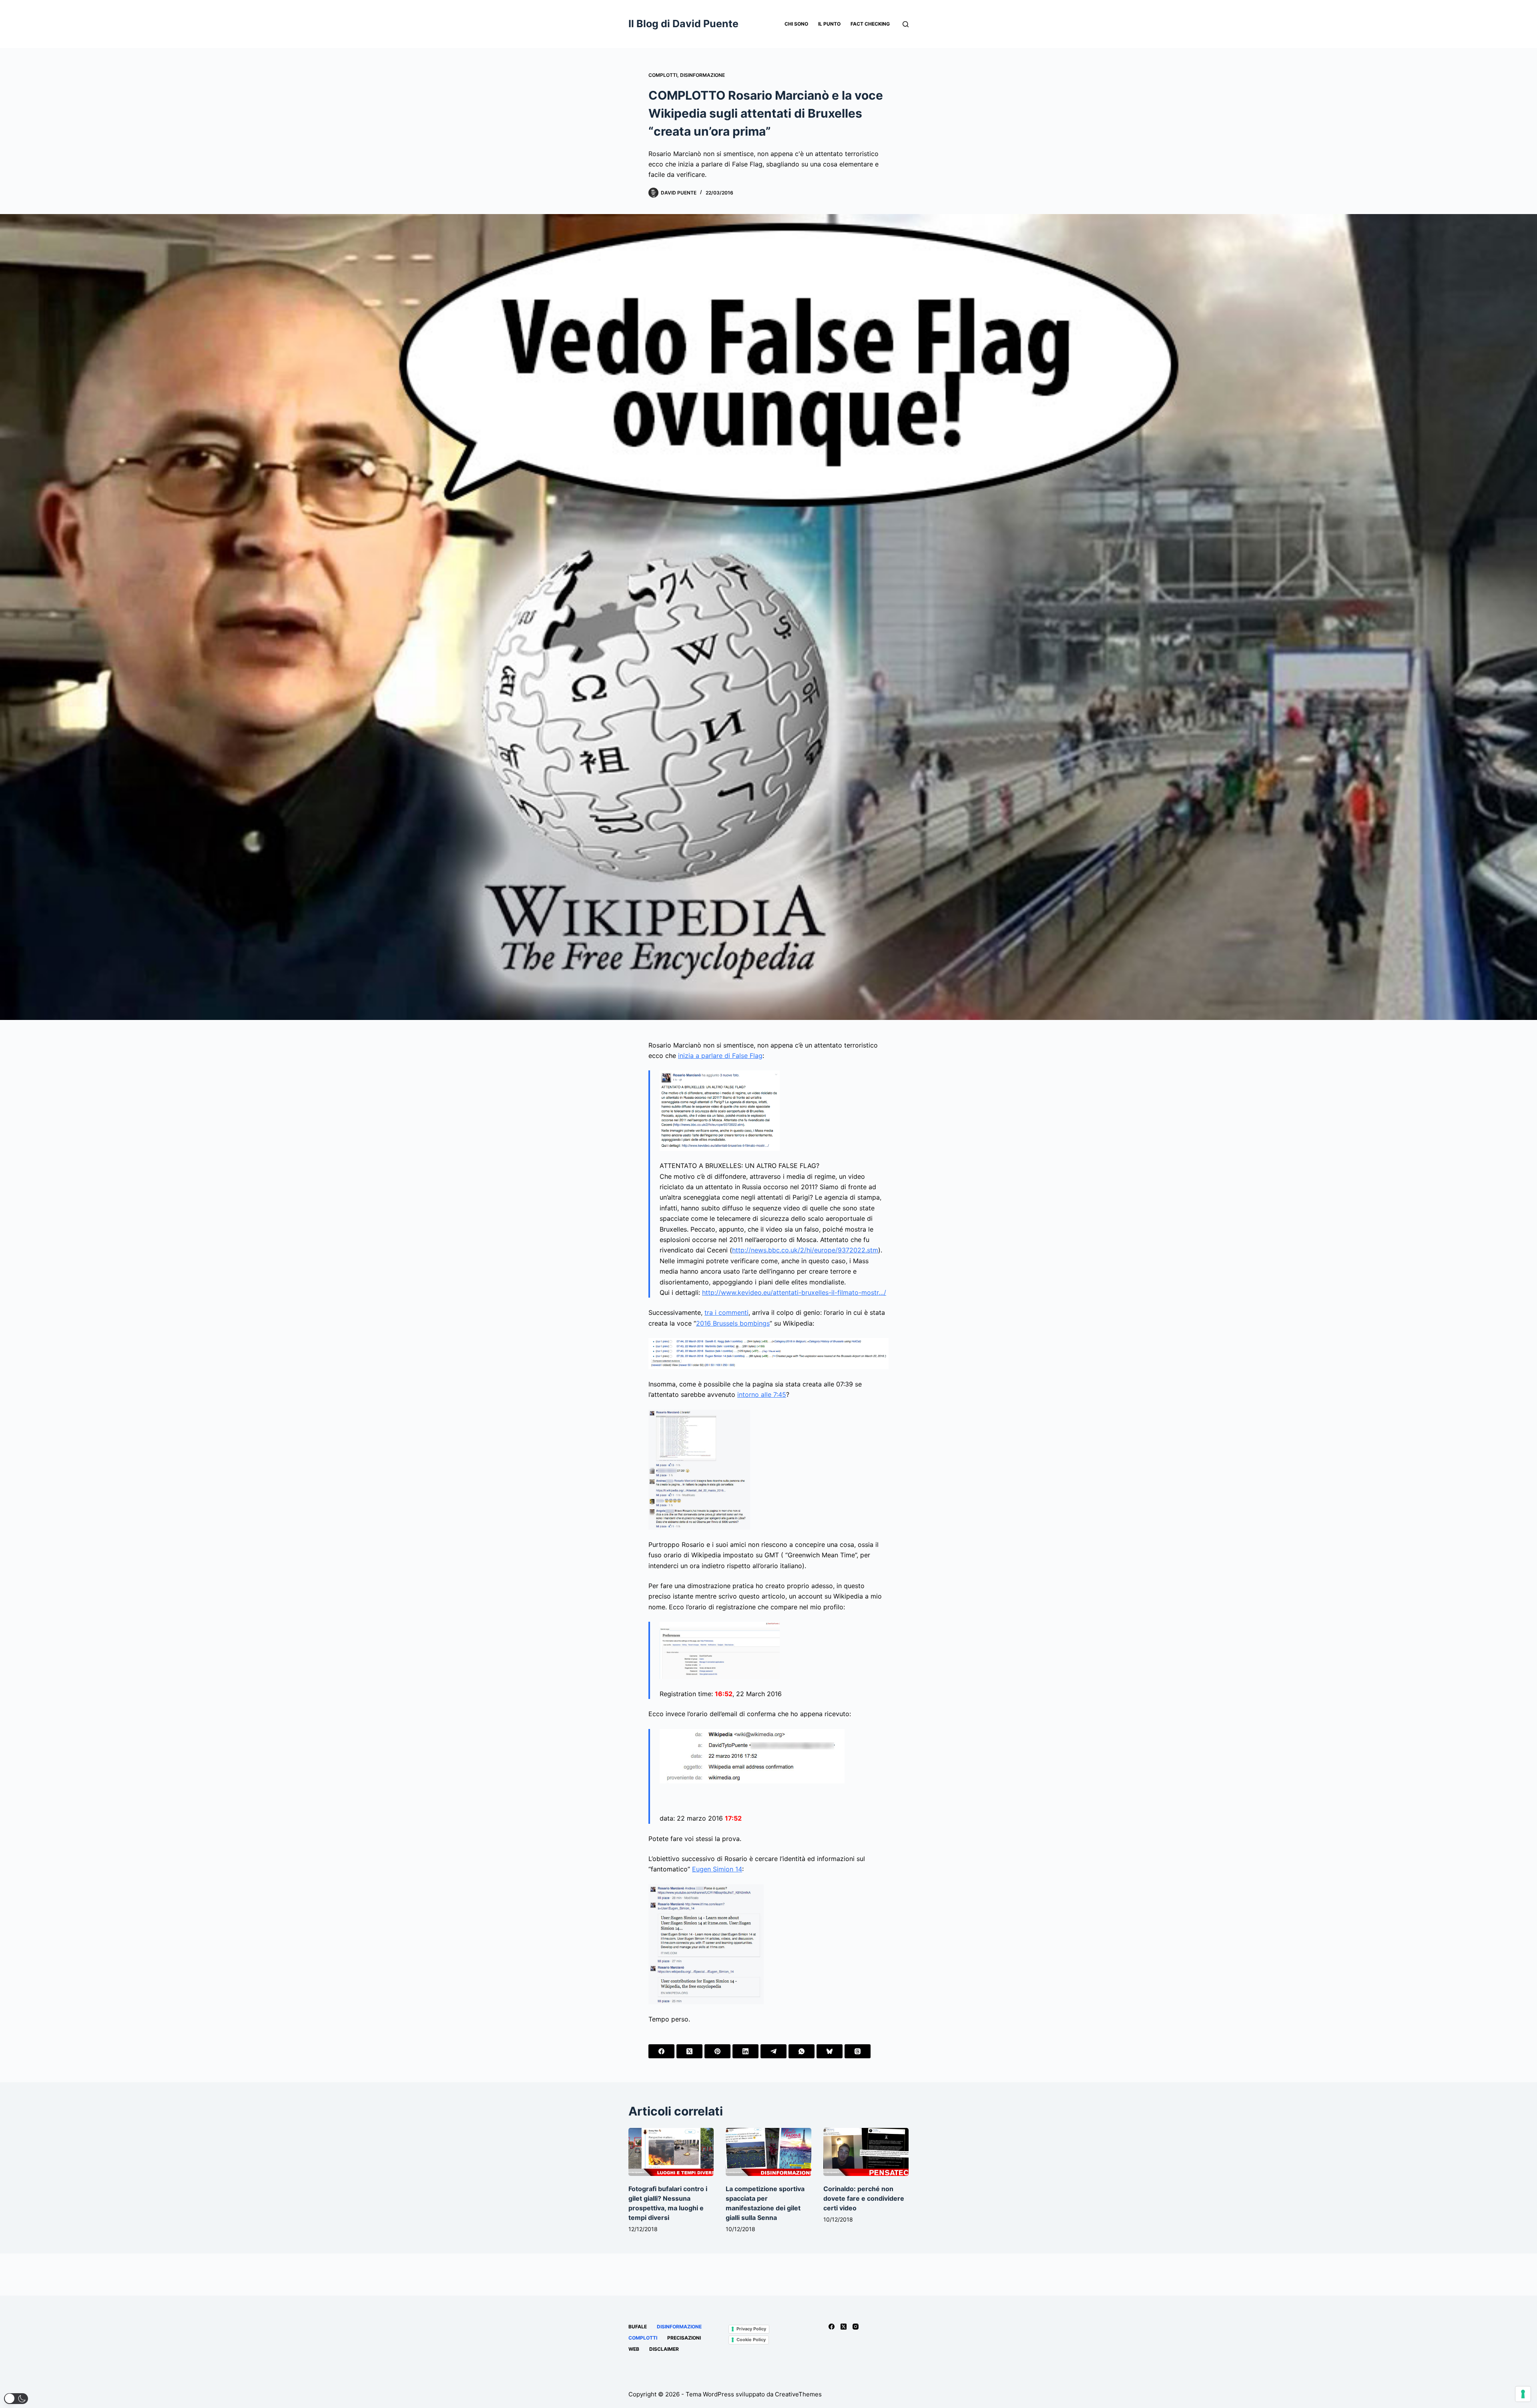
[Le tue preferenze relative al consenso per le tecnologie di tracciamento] (1523, 2394)
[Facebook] (661, 2051)
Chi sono (796, 24)
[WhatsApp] (802, 2051)
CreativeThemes (798, 2394)
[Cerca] (906, 24)
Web (634, 2349)
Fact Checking (870, 24)
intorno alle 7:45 (762, 1394)
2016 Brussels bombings (733, 1323)
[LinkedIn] (745, 2051)
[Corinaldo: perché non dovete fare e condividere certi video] (866, 2152)
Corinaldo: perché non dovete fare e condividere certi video (864, 2198)
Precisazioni (684, 2338)
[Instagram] (856, 2327)
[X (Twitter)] (689, 2051)
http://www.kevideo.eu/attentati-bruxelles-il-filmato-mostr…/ (794, 1292)
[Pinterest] (717, 2051)
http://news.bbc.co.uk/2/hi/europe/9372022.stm (805, 1250)
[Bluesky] (830, 2051)
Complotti (663, 75)
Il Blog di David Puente (683, 24)
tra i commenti (726, 1312)
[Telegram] (774, 2051)
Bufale (638, 2327)
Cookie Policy (751, 2340)
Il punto (829, 24)
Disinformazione (702, 75)
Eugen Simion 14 (717, 1869)
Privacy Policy (751, 2329)
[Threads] (858, 2051)
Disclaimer (664, 2349)
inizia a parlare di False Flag (720, 1056)
